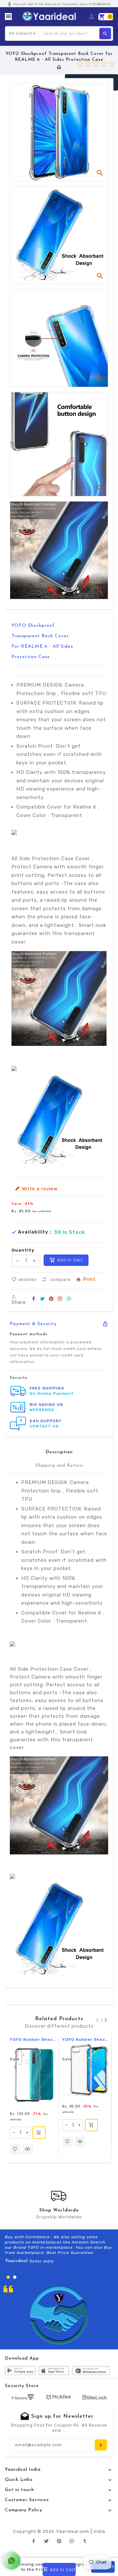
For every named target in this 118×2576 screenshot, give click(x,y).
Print (89, 1280)
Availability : (35, 1232)
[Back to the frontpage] (59, 67)
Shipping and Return (59, 1466)
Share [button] (19, 1302)
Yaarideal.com (73, 2531)
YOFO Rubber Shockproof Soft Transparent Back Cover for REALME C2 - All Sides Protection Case (85, 2039)
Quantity (23, 1250)
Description (59, 1452)
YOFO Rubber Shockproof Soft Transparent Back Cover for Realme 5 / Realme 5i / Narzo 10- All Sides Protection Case (33, 2039)
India (99, 2531)
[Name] (101, 2445)
